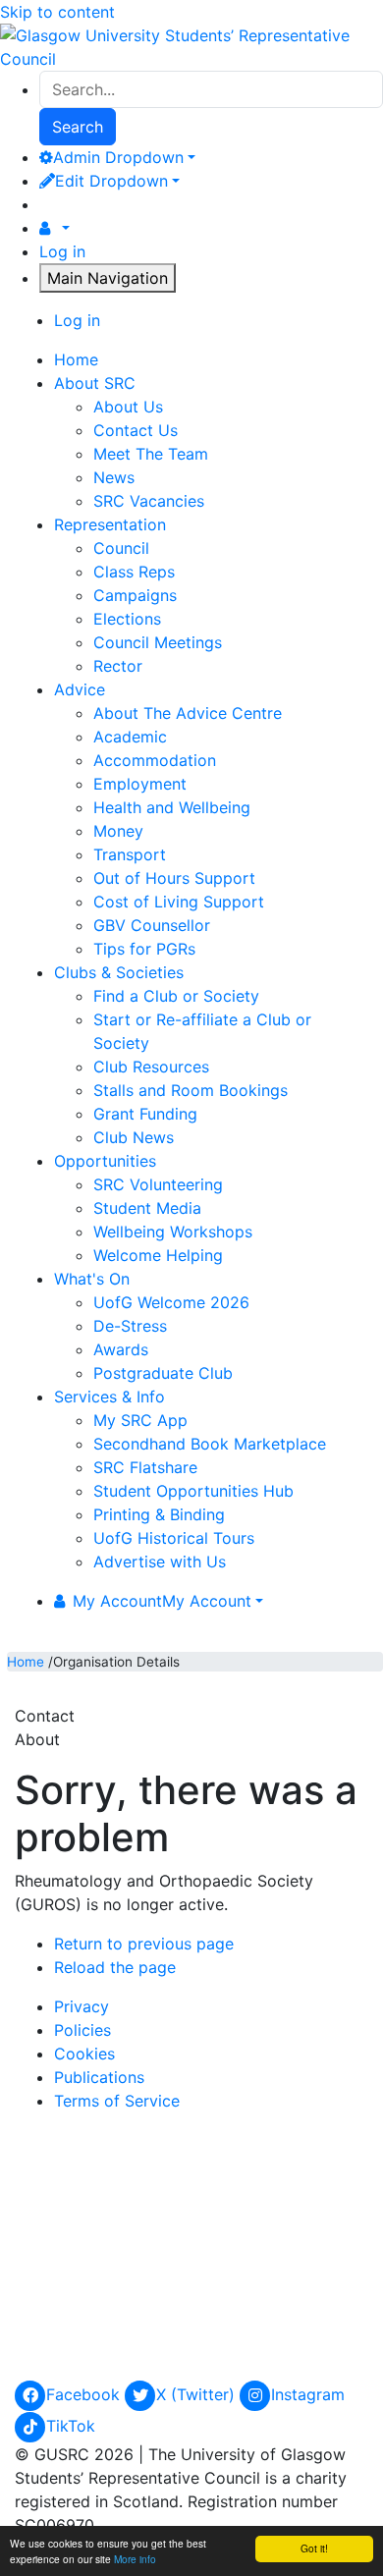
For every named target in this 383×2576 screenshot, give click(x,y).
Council (121, 548)
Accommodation (155, 760)
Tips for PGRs (144, 949)
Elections (127, 619)
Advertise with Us (160, 1562)
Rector (118, 666)
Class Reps (134, 572)
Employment (140, 784)
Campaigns (135, 595)
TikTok (71, 2426)
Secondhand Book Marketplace (210, 1444)
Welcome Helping (158, 1255)
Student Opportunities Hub (193, 1491)
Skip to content (57, 12)
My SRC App (140, 1420)
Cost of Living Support (179, 902)
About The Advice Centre (188, 713)
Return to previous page (144, 1944)
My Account (162, 1601)
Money (118, 831)
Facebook (85, 2394)
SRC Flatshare (145, 1467)
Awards (121, 1349)
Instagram (308, 2394)
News (114, 477)
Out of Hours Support (174, 878)
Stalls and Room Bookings (191, 1090)
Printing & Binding (159, 1514)
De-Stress (130, 1326)
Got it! (314, 2548)
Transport (130, 854)
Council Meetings (158, 642)
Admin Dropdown (118, 157)
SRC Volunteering (158, 1184)
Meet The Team (151, 454)
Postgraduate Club (163, 1373)
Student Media (147, 1208)
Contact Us (136, 430)
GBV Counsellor (152, 925)
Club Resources (151, 1067)
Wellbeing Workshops (173, 1232)
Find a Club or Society (176, 996)
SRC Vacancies (149, 501)
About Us (128, 407)
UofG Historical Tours (174, 1538)
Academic (130, 737)
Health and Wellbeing (172, 807)
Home (26, 1662)
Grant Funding (145, 1114)
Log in (62, 251)
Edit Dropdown (111, 181)
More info (135, 2559)
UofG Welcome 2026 (171, 1302)
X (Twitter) (198, 2394)
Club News (134, 1137)
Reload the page (115, 1967)
